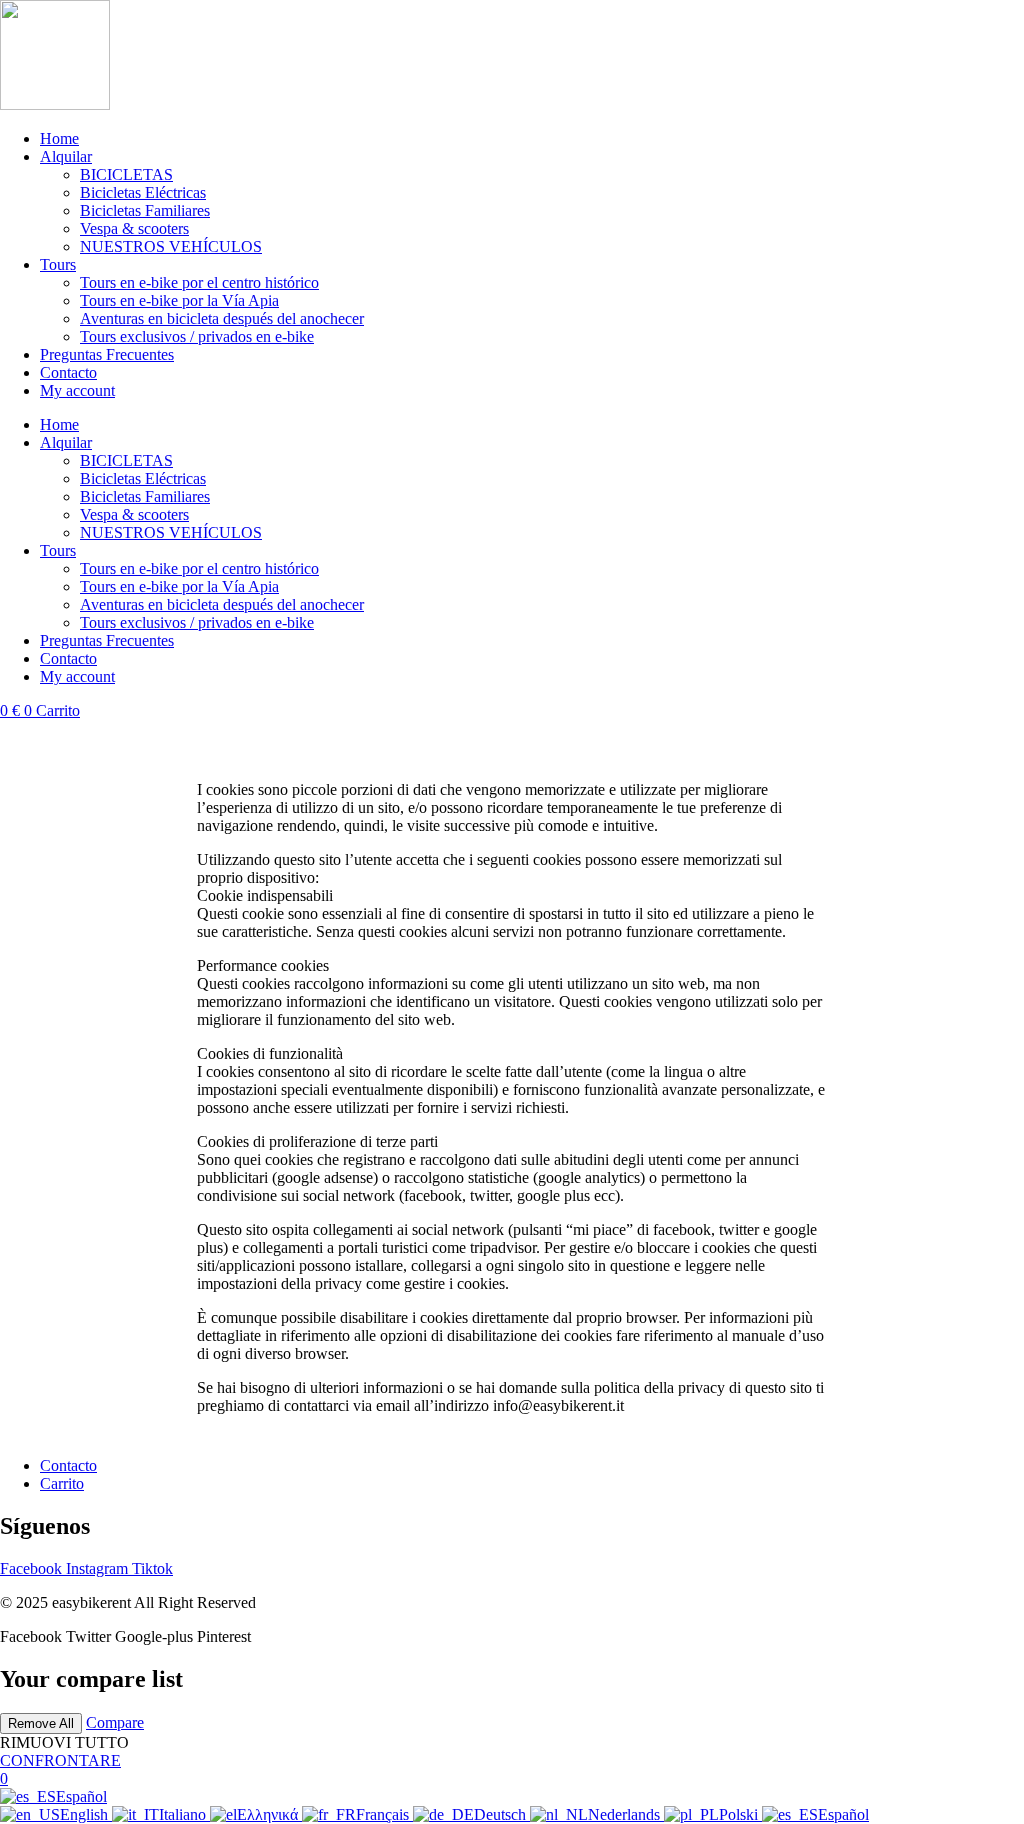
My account (77, 390)
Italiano (184, 1814)
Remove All (41, 1723)
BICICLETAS (126, 174)
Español (81, 1796)
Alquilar (66, 156)
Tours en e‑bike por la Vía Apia (179, 300)
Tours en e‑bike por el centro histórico (199, 282)
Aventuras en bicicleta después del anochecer (222, 318)
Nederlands (626, 1814)
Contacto (68, 372)
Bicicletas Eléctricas (143, 192)
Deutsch (502, 1814)
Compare (115, 1722)
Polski (740, 1814)
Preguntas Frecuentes (107, 354)
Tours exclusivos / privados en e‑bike (197, 336)
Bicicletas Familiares (145, 210)
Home (59, 138)
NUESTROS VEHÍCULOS (171, 246)
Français (384, 1814)
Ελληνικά (269, 1814)
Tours (58, 264)
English (86, 1814)
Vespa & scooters (134, 228)
